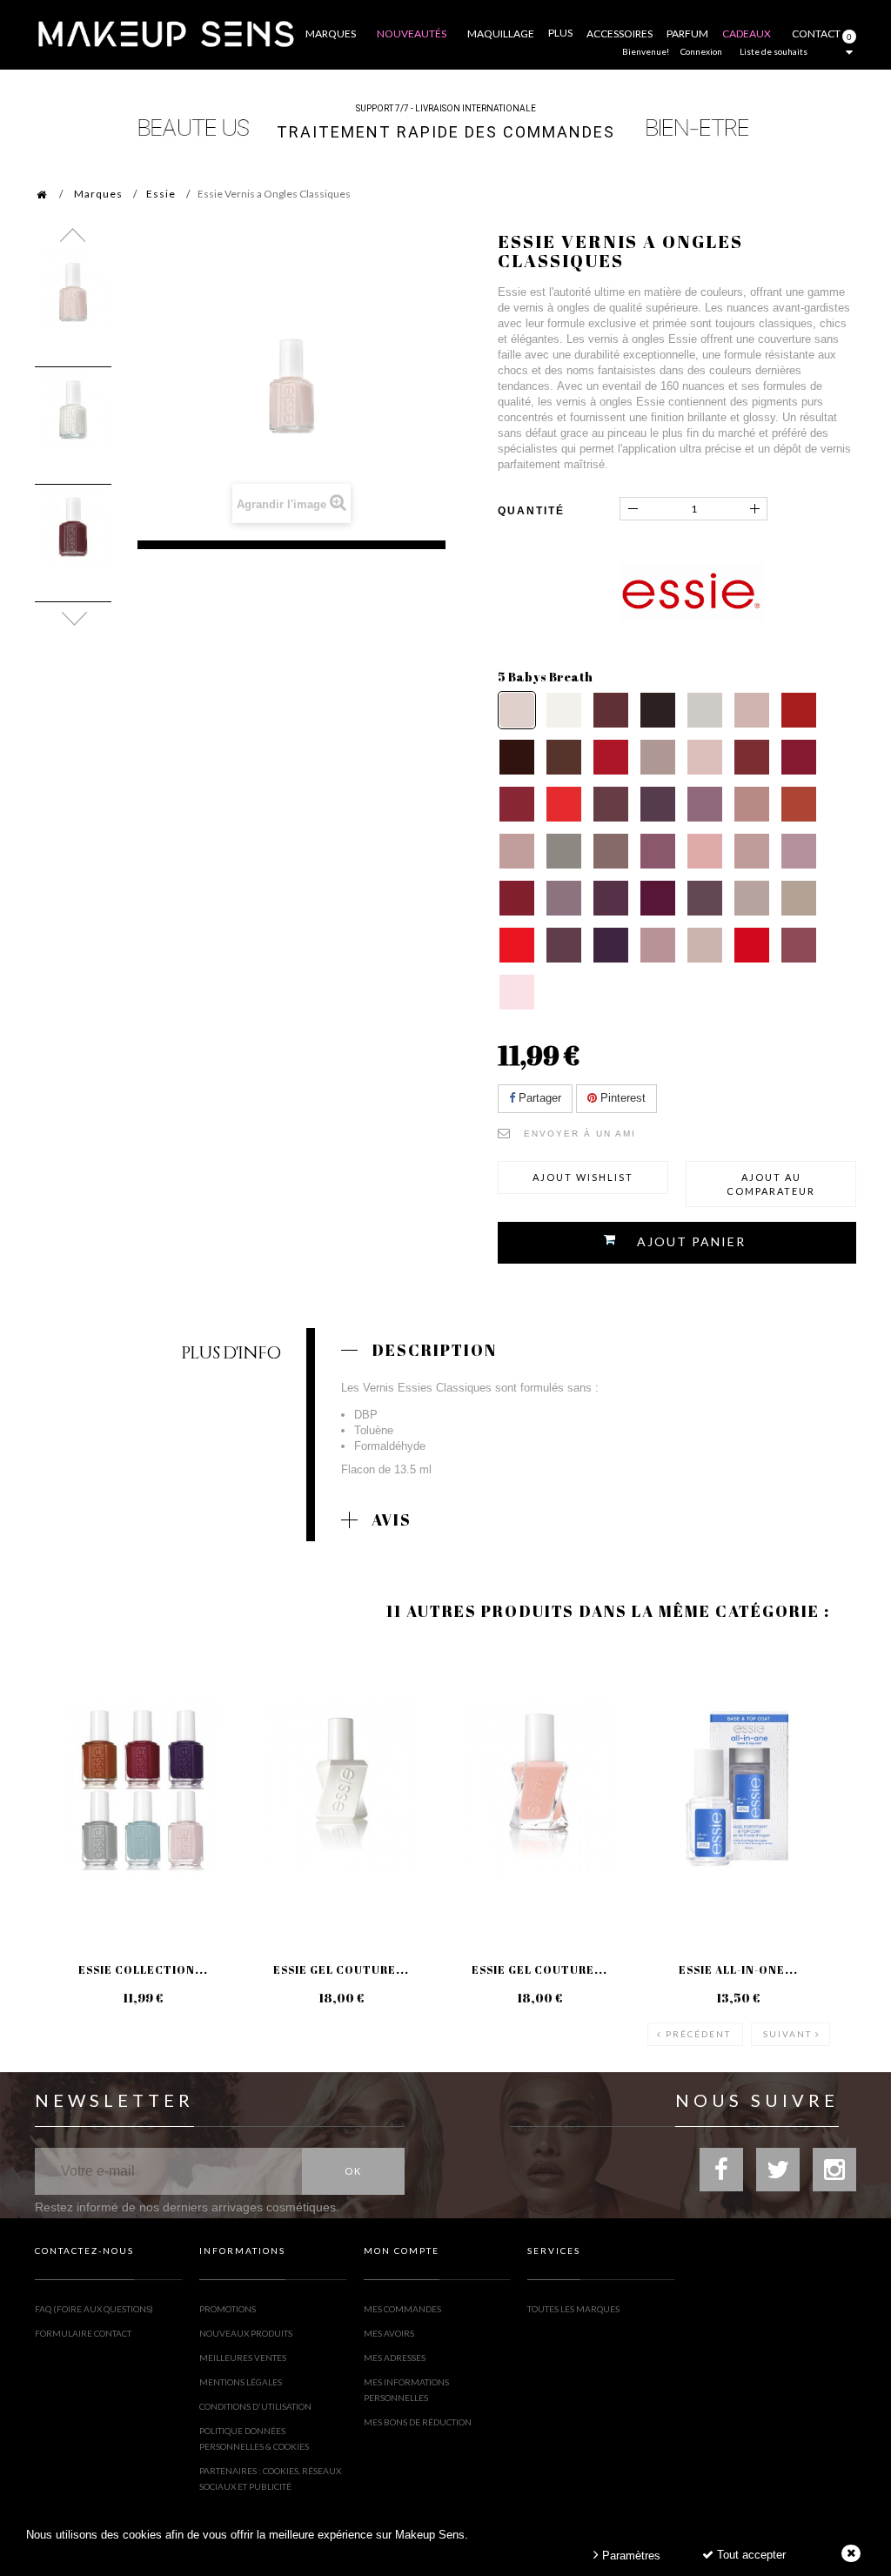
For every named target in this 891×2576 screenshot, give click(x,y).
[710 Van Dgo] (705, 851)
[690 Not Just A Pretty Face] (517, 851)
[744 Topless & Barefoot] (752, 898)
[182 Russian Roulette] (799, 710)
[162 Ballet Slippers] (752, 710)
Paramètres (630, 2556)
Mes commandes (402, 2309)
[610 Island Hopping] (705, 804)
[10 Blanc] (564, 710)
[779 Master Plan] (705, 945)
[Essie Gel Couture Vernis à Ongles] (539, 1788)
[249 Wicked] (517, 757)
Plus (560, 33)
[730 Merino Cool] (564, 898)
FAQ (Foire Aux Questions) (94, 2309)
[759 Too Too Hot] (517, 945)
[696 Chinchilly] (564, 851)
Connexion (701, 51)
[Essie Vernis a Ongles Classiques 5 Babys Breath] (73, 292)
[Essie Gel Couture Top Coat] (341, 1788)
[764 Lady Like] (658, 945)
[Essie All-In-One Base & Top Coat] (738, 1788)
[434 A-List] (517, 804)
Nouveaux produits (246, 2333)
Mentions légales (241, 2382)
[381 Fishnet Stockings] (799, 757)
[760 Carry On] (564, 945)
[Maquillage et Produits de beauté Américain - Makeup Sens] (165, 33)
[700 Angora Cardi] (658, 851)
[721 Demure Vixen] (799, 851)
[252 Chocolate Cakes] (564, 757)
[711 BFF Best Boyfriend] (752, 851)
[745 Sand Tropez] (799, 898)
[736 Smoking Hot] (705, 898)
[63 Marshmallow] (705, 710)
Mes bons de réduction (418, 2422)
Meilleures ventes (243, 2358)
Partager (538, 1098)
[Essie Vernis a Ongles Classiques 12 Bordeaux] (73, 527)
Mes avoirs (389, 2333)
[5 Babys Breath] (517, 710)
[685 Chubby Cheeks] (799, 804)
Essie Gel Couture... (341, 1969)
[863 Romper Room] (517, 992)
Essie (161, 194)
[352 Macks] (752, 757)
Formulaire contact (83, 2333)
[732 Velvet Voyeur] (611, 898)
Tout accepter (750, 2555)
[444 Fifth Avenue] (564, 804)
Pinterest (621, 1098)
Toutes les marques (573, 2309)
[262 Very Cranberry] (611, 757)
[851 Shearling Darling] (799, 945)
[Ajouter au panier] (69, 1714)
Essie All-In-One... (738, 1969)
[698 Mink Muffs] (611, 851)
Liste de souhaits (774, 51)
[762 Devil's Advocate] (611, 945)
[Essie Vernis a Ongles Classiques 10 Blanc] (73, 410)
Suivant (787, 2034)
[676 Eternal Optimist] (752, 804)
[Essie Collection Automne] (143, 1788)
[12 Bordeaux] (611, 710)
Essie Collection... (143, 1969)
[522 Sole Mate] (658, 804)
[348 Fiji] (705, 757)
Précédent (698, 2034)
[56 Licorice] (658, 710)
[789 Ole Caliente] (752, 945)
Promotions (228, 2309)
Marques (98, 194)
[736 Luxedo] (658, 898)
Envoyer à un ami (580, 1134)
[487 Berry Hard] (611, 804)
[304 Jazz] (658, 757)
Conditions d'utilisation (255, 2406)
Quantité (531, 511)
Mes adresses (395, 2358)
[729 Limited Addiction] (517, 898)
